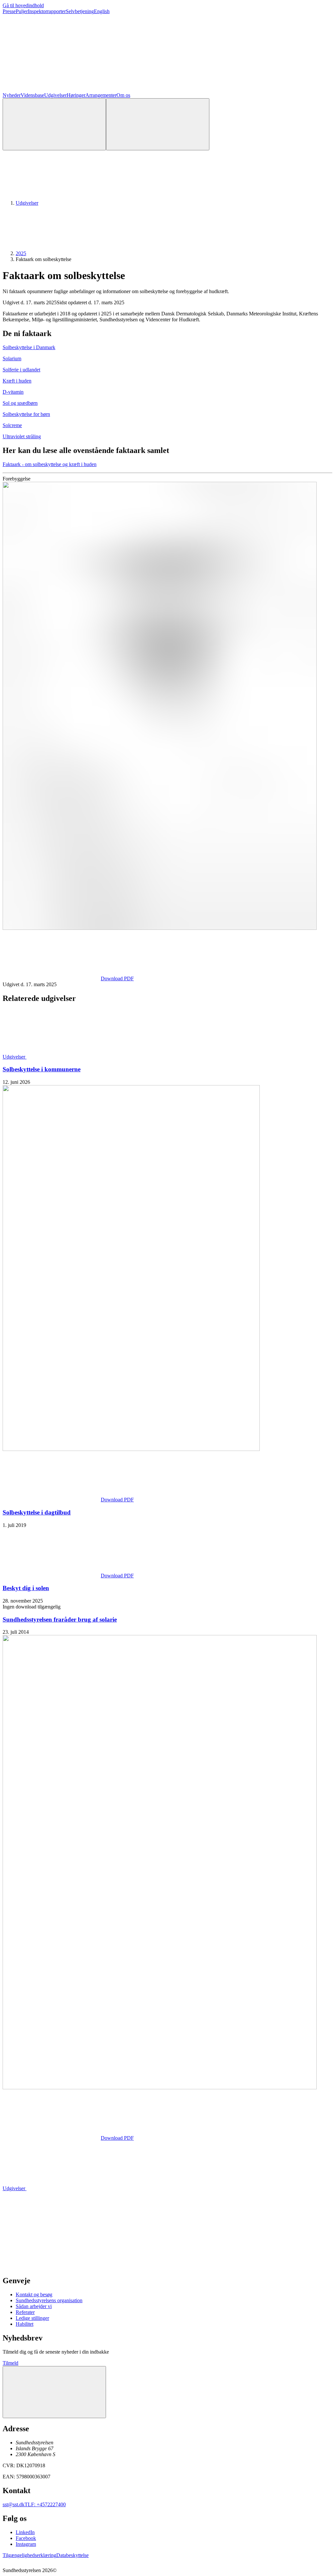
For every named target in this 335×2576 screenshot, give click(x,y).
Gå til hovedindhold (23, 5)
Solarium (12, 358)
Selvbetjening (80, 11)
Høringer (76, 95)
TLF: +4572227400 (45, 2504)
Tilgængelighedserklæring (29, 2555)
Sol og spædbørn (20, 403)
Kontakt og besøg (34, 2294)
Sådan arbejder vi (34, 2306)
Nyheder (12, 95)
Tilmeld (10, 2363)
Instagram (26, 2544)
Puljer (22, 11)
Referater (25, 2312)
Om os (123, 95)
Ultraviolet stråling (22, 436)
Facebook (26, 2538)
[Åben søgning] (54, 124)
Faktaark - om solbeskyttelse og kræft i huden (50, 464)
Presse (9, 11)
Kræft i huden (17, 381)
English (102, 11)
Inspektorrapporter (47, 11)
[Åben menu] (158, 124)
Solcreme (12, 425)
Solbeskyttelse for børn (26, 414)
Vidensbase (32, 95)
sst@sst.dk (14, 2504)
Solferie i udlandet (21, 370)
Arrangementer (101, 95)
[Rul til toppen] (54, 2392)
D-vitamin (13, 392)
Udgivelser (55, 95)
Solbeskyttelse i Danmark (29, 347)
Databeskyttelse (72, 2555)
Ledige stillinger (32, 2318)
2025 (21, 253)
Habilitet (25, 2324)
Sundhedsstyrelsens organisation (49, 2300)
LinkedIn (25, 2532)
